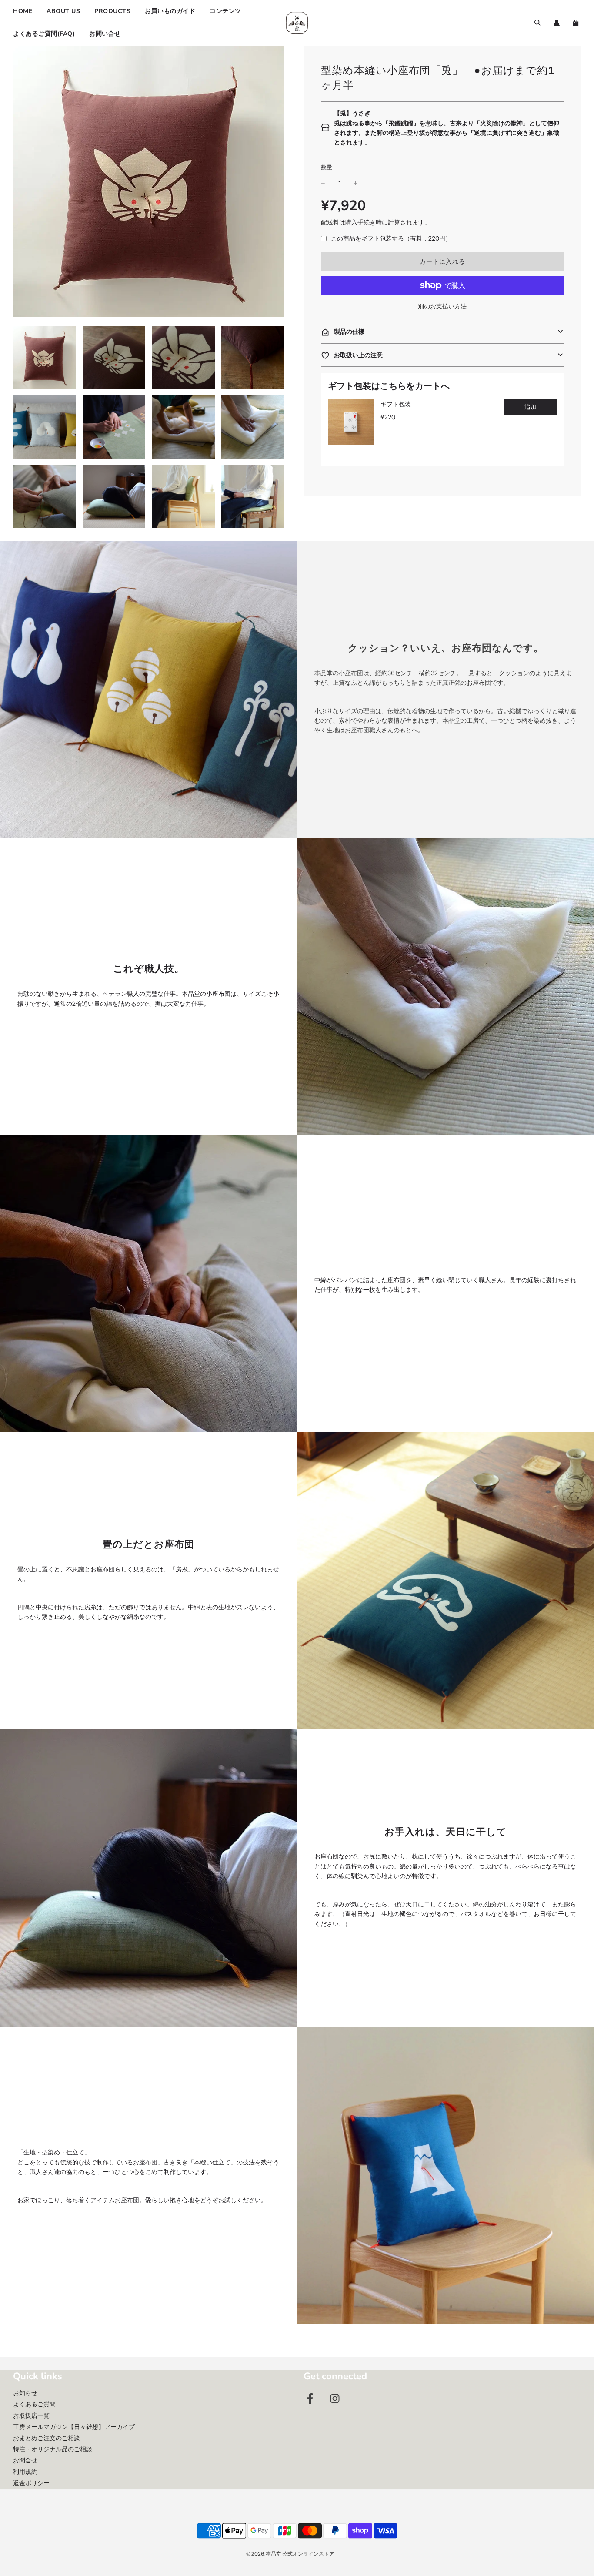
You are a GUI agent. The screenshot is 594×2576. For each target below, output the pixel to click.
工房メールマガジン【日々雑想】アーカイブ (74, 2427)
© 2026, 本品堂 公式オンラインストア (290, 2554)
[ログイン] (557, 23)
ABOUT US (63, 11)
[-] (323, 183)
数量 (327, 167)
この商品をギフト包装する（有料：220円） (391, 238)
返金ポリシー (31, 2483)
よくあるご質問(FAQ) (44, 34)
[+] (356, 183)
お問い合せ (105, 34)
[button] (442, 332)
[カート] (577, 23)
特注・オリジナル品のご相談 (53, 2449)
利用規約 (25, 2472)
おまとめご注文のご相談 (47, 2438)
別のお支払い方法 (442, 306)
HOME (23, 11)
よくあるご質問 (34, 2404)
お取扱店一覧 (31, 2415)
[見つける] (537, 23)
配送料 (330, 222)
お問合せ (25, 2460)
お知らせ (25, 2393)
